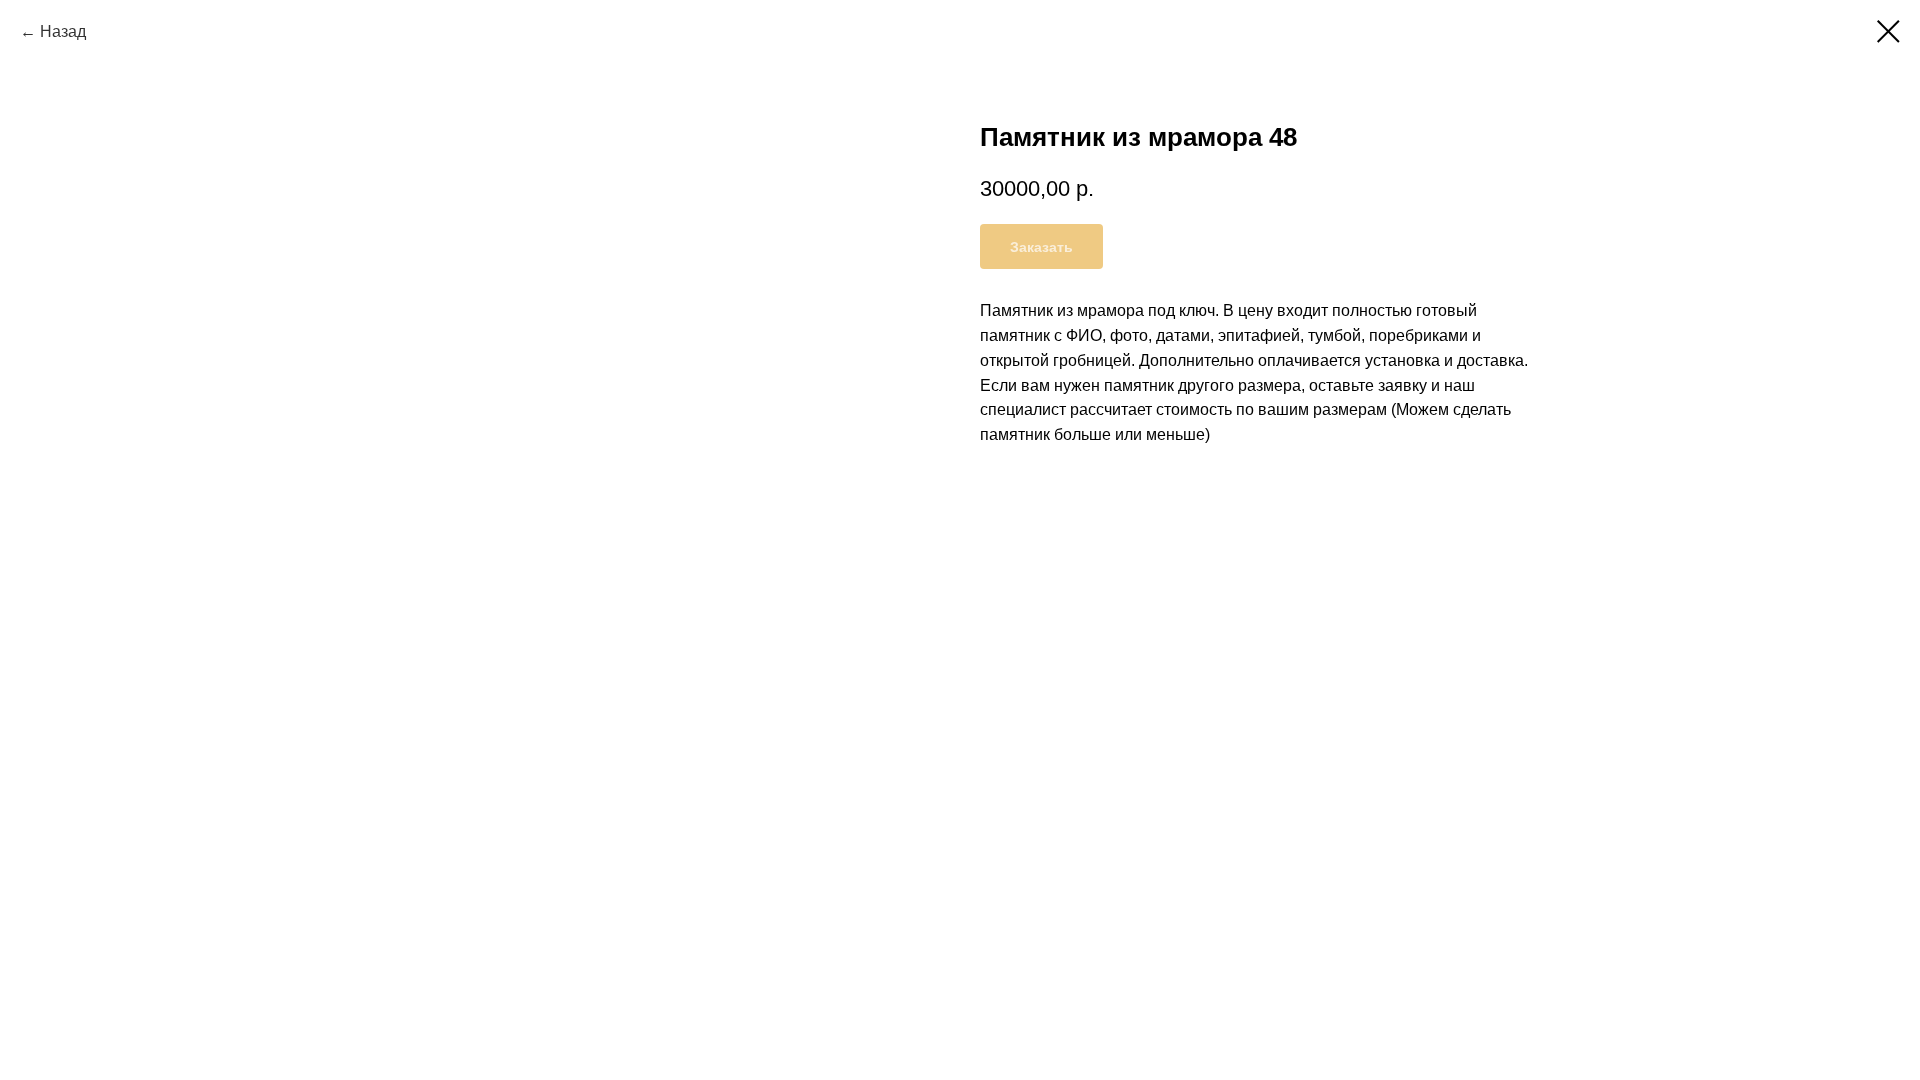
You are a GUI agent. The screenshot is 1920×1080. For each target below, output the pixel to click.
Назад (63, 31)
